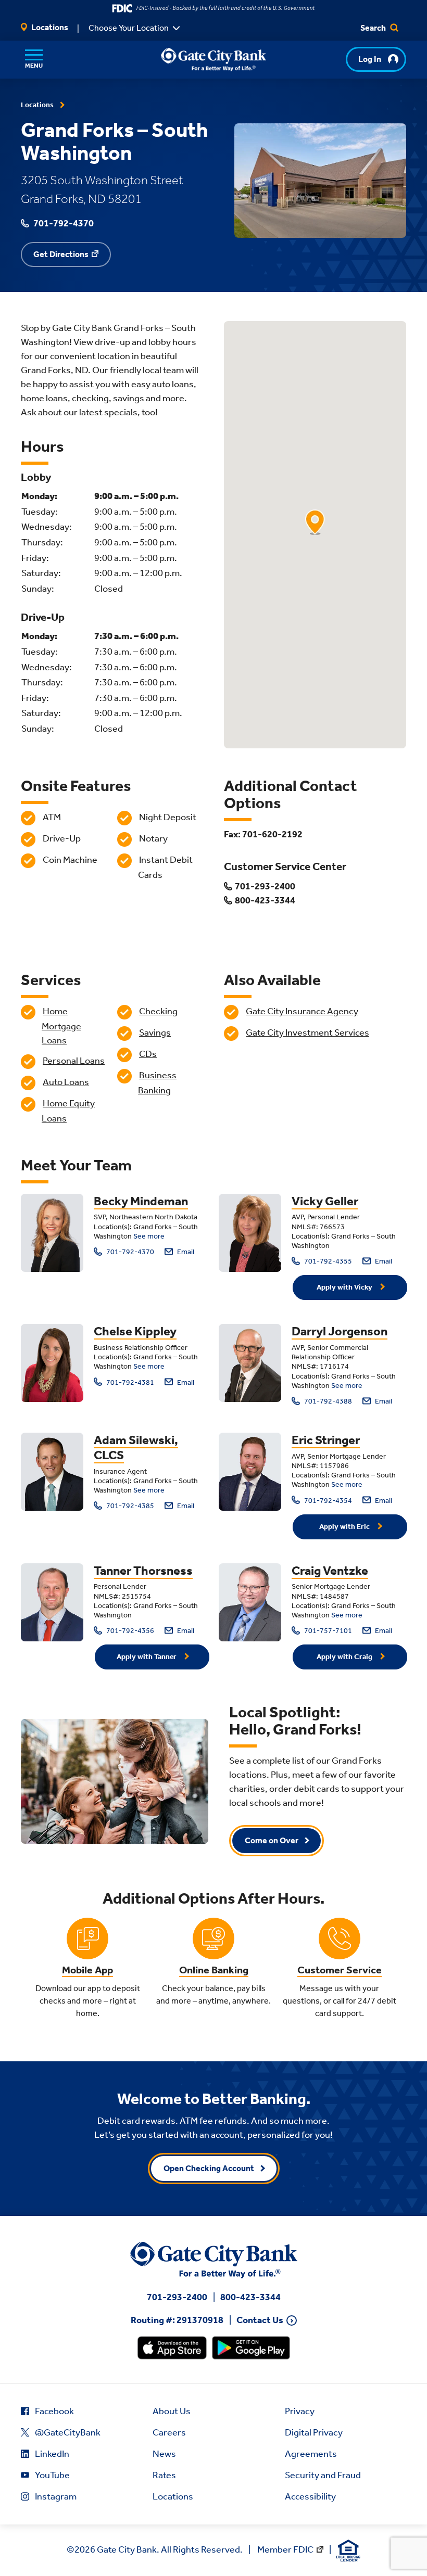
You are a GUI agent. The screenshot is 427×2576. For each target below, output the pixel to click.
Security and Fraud (323, 2475)
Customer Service (340, 1970)
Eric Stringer (326, 1440)
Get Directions (61, 254)
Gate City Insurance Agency (302, 1011)
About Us (172, 2411)
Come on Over (272, 1840)
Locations (49, 27)
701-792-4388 (327, 1401)
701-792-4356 (129, 1631)
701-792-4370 (129, 1252)
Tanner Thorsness (143, 1571)
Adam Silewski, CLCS (136, 1448)
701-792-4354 (327, 1501)
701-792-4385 (129, 1506)
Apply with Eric (345, 1527)
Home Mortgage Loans (61, 1026)
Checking (158, 1011)
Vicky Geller (325, 1201)
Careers (169, 2432)
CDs (148, 1054)
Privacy (300, 2411)
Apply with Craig (345, 1657)
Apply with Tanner (147, 1657)
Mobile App (87, 1970)
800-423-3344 (250, 2297)
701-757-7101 (327, 1631)
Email (185, 1252)
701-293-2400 (177, 2297)
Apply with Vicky (345, 1287)
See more (149, 1236)
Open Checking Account (209, 2168)
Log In (370, 59)
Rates (164, 2475)
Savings (155, 1032)
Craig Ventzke (330, 1571)
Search (374, 28)
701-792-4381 (129, 1382)
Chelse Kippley (135, 1331)
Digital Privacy (314, 2432)
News (164, 2454)
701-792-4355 (327, 1261)
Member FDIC (285, 2549)
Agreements (311, 2454)
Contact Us (260, 2320)
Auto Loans (66, 1082)
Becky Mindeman (141, 1201)
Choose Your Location (129, 28)
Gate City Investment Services (307, 1032)
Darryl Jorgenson (340, 1331)
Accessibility (310, 2496)
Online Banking (214, 1970)
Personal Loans (74, 1061)
